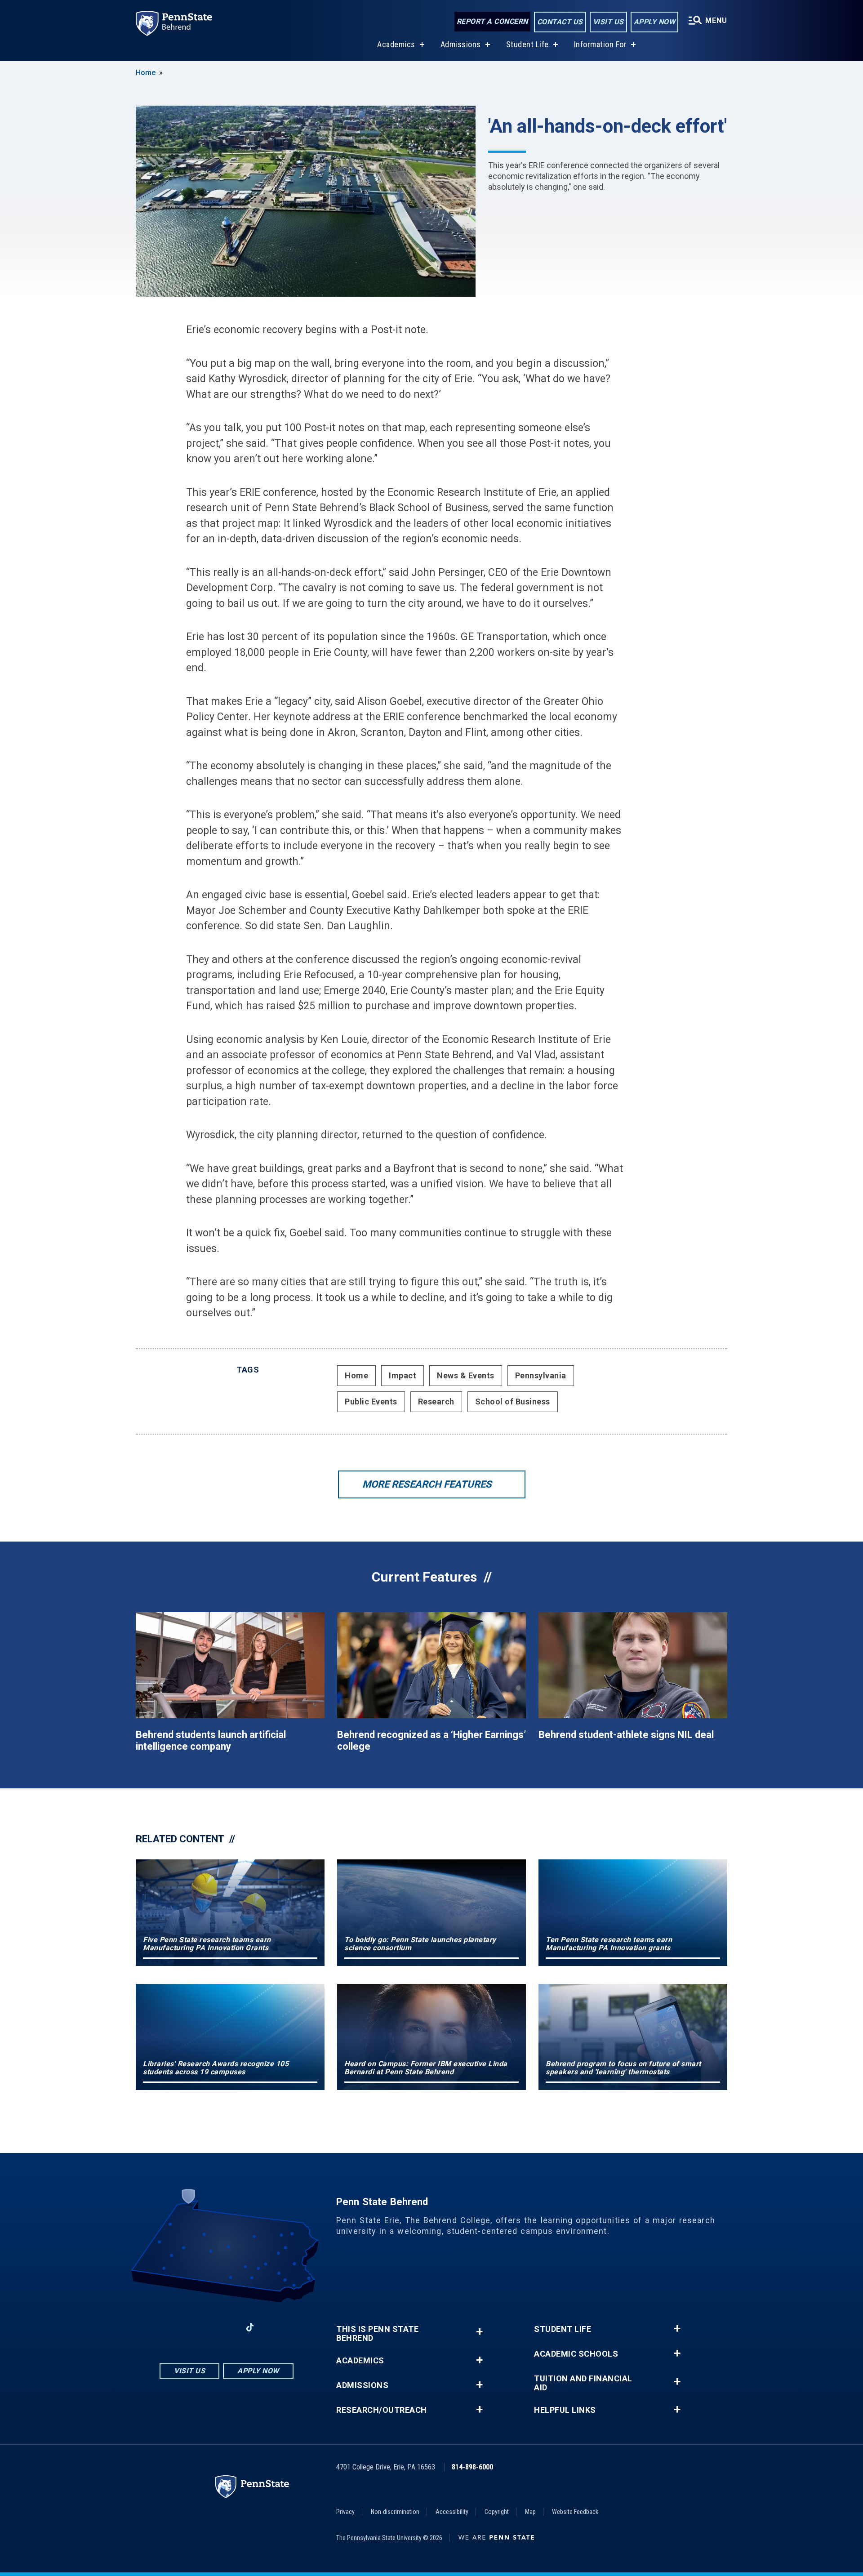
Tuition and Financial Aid (583, 2383)
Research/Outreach (382, 2410)
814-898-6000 (472, 2467)
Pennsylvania (541, 1375)
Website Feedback (575, 2512)
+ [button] (479, 2332)
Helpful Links (565, 2410)
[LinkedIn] (227, 2327)
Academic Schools (576, 2354)
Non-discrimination (395, 2512)
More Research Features (427, 1484)
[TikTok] (250, 2327)
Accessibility (452, 2512)
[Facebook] (180, 2327)
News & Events (466, 1375)
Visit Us (608, 22)
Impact (403, 1375)
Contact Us (560, 22)
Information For (601, 44)
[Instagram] (203, 2327)
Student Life (527, 44)
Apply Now (655, 22)
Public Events (371, 1402)
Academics (396, 44)
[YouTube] (273, 2327)
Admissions (461, 44)
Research (436, 1402)
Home (146, 73)
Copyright (497, 2512)
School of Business (513, 1402)
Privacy (345, 2512)
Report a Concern (492, 21)
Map (530, 2512)
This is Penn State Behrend (377, 2334)
